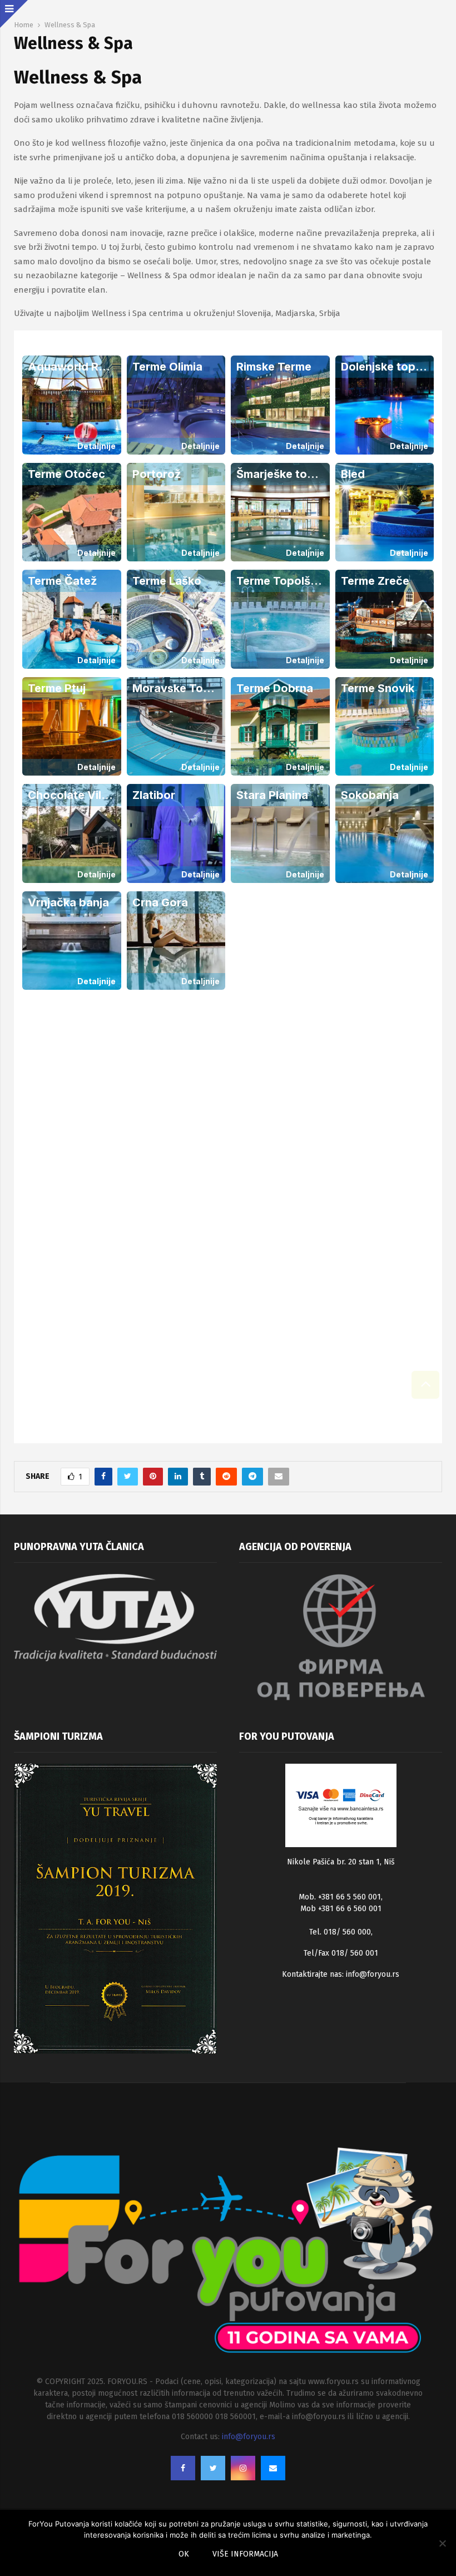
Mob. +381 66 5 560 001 (340, 1897)
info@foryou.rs (373, 1974)
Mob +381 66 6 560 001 (341, 1909)
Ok (184, 2554)
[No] (442, 2543)
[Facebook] (183, 2468)
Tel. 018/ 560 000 (340, 1932)
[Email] (273, 2468)
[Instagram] (243, 2468)
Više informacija (245, 2554)
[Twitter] (213, 2468)
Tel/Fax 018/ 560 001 (341, 1953)
